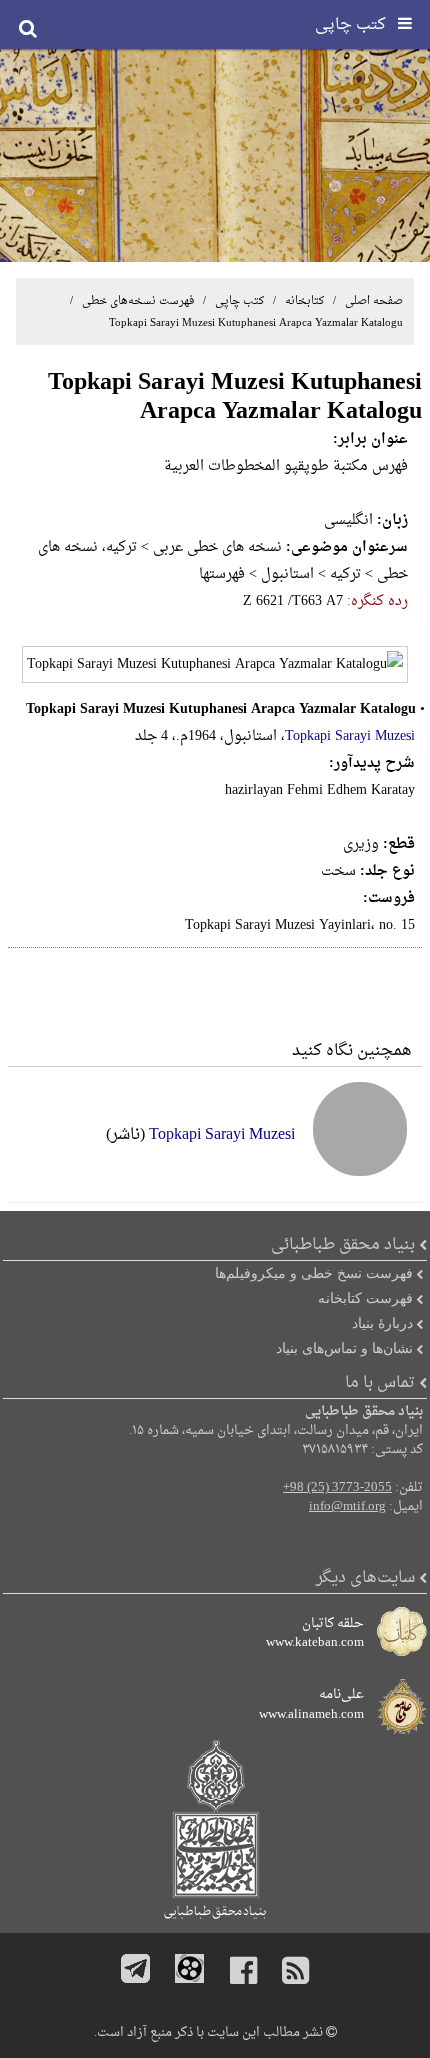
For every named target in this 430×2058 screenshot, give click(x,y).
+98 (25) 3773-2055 (337, 1488)
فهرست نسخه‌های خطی (136, 301)
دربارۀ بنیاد (382, 1323)
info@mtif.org (347, 1507)
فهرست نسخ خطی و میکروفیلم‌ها (314, 1273)
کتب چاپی (239, 301)
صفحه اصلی (374, 301)
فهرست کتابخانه (365, 1298)
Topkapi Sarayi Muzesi (350, 736)
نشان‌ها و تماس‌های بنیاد (344, 1348)
